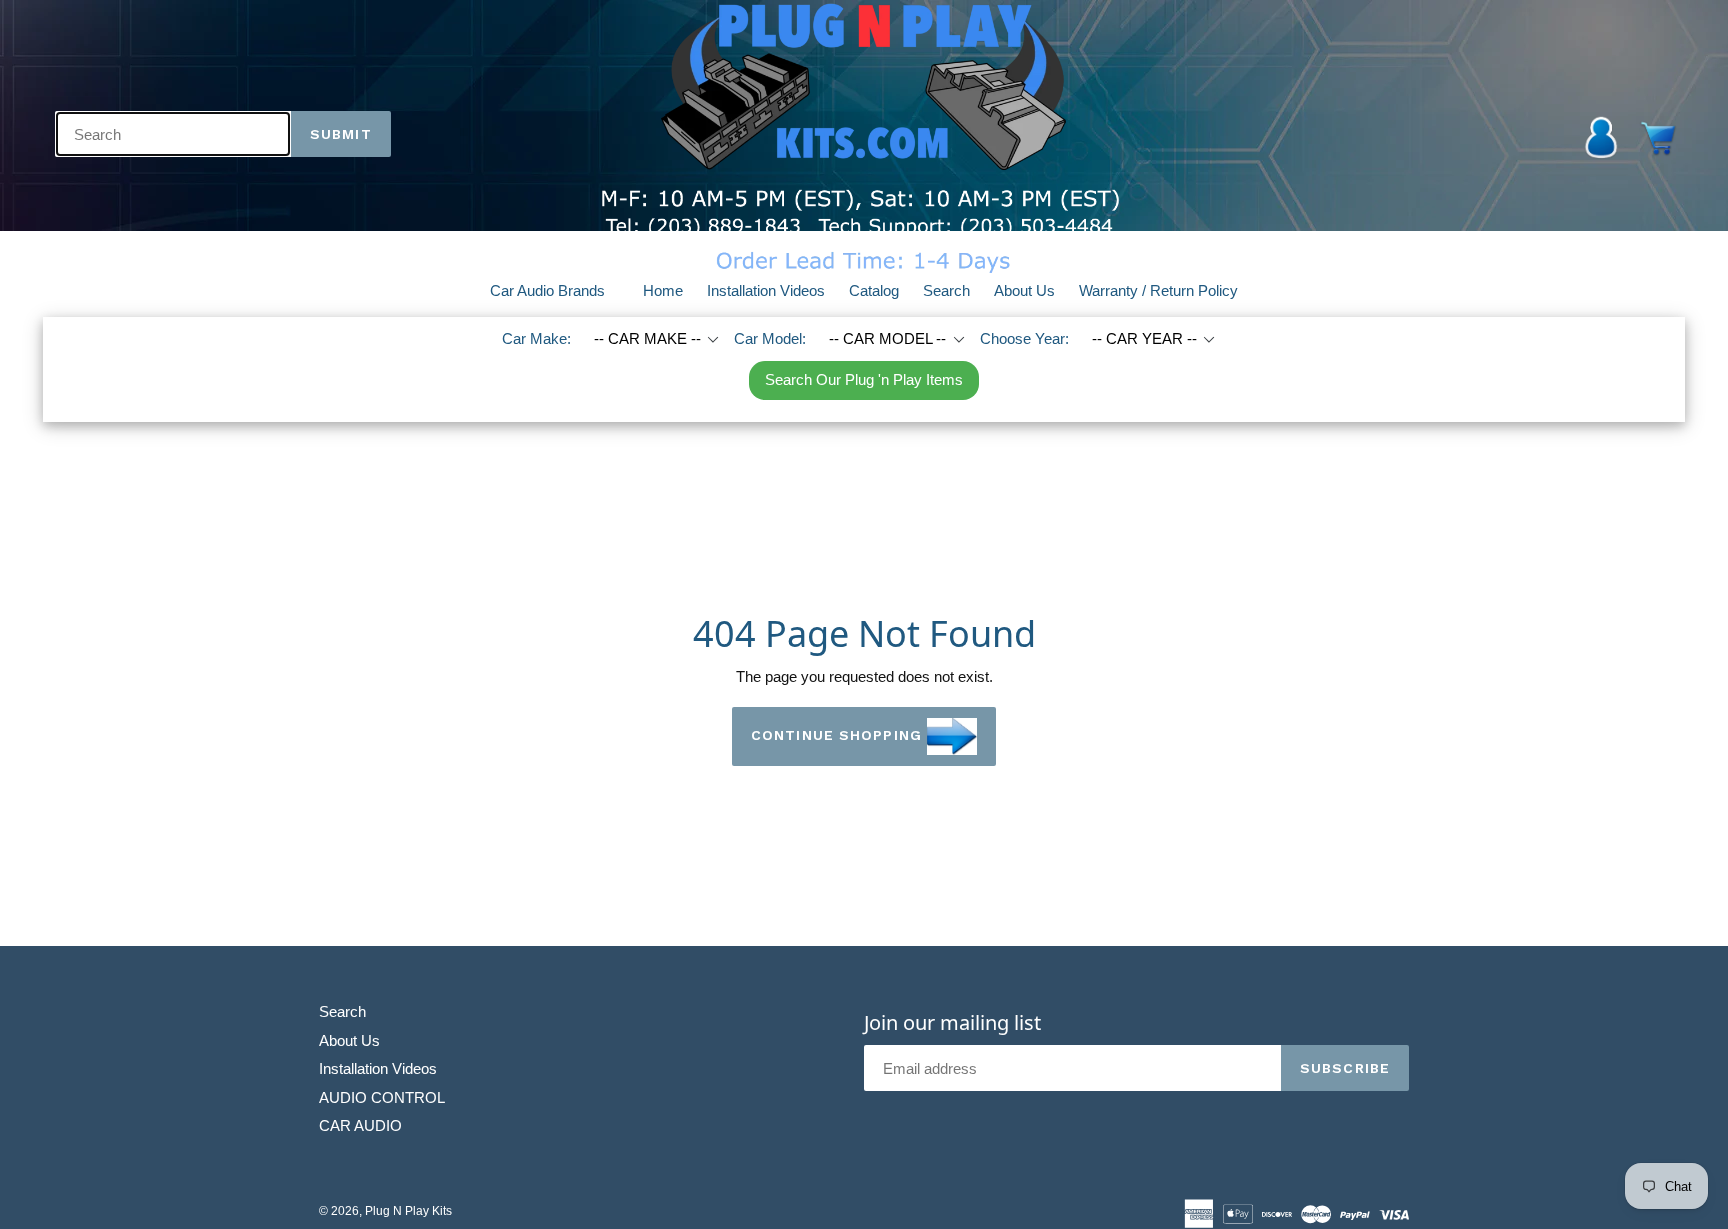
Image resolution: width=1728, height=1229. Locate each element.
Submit (341, 134)
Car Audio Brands (559, 290)
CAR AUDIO (360, 1125)
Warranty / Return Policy (1158, 290)
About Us (1024, 290)
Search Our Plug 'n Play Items (864, 379)
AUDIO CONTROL (382, 1097)
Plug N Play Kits (408, 1211)
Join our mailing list (952, 1023)
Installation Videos (766, 290)
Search (946, 290)
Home (663, 290)
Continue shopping (836, 735)
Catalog (874, 290)
